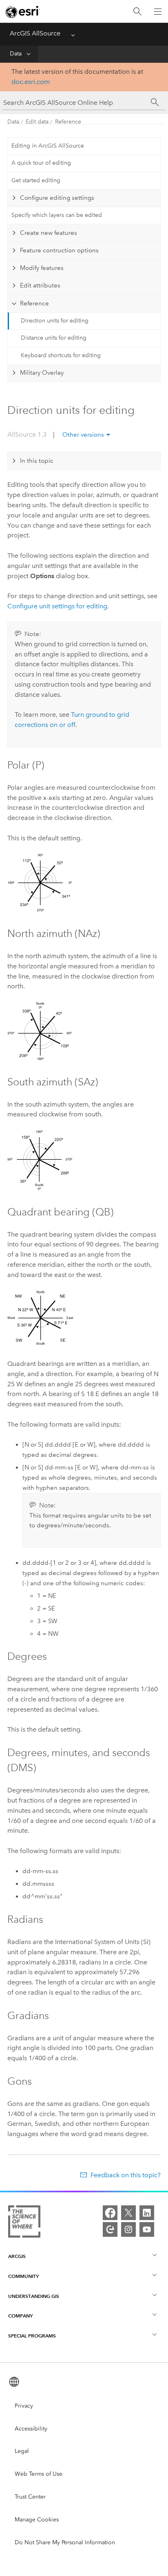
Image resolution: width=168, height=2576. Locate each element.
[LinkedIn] (147, 2213)
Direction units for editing (55, 321)
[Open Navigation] (158, 11)
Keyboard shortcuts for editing (61, 355)
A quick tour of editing (41, 163)
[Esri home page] (23, 12)
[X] (128, 2213)
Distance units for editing (54, 338)
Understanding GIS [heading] (34, 2296)
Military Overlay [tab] (42, 373)
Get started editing (36, 180)
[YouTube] (147, 2229)
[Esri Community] (110, 2229)
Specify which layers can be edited (57, 215)
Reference (68, 122)
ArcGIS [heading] (17, 2256)
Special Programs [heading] (32, 2336)
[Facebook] (110, 2213)
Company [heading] (20, 2316)
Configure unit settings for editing (57, 606)
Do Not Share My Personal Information (65, 2542)
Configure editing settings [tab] (57, 198)
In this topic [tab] (37, 461)
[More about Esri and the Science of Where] (24, 2223)
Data (16, 54)
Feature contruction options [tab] (59, 250)
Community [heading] (23, 2276)
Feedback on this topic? (125, 2175)
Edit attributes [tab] (40, 285)
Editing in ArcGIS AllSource (48, 146)
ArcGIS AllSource (35, 33)
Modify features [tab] (42, 268)
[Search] (137, 12)
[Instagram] (128, 2229)
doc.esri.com (31, 82)
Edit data (37, 122)
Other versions (83, 435)
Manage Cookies (37, 2520)
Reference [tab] (34, 303)
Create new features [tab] (49, 233)
